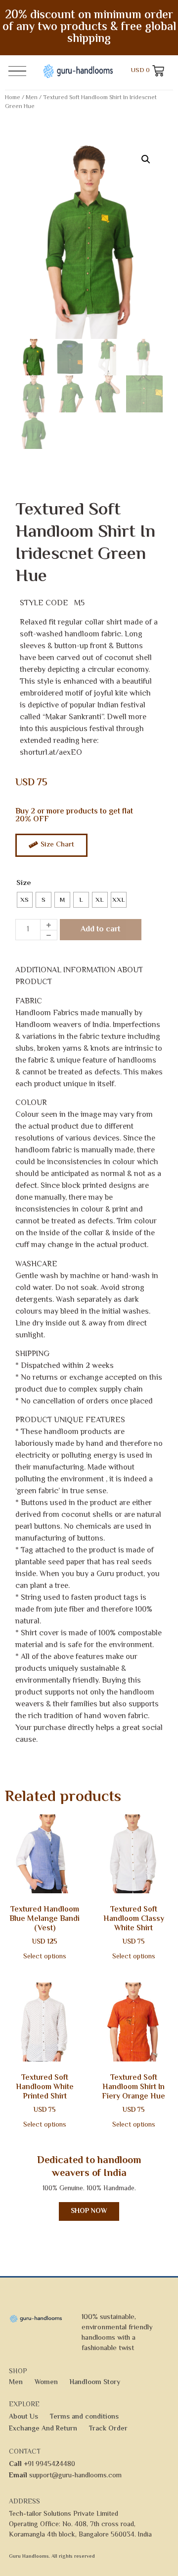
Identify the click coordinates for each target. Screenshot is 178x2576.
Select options (45, 1957)
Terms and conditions (84, 2417)
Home (13, 98)
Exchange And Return (43, 2429)
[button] (146, 159)
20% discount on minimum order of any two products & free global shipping (89, 27)
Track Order (108, 2429)
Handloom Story (95, 2383)
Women (46, 2383)
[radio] (25, 900)
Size (24, 883)
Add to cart (100, 930)
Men (32, 98)
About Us (23, 2417)
